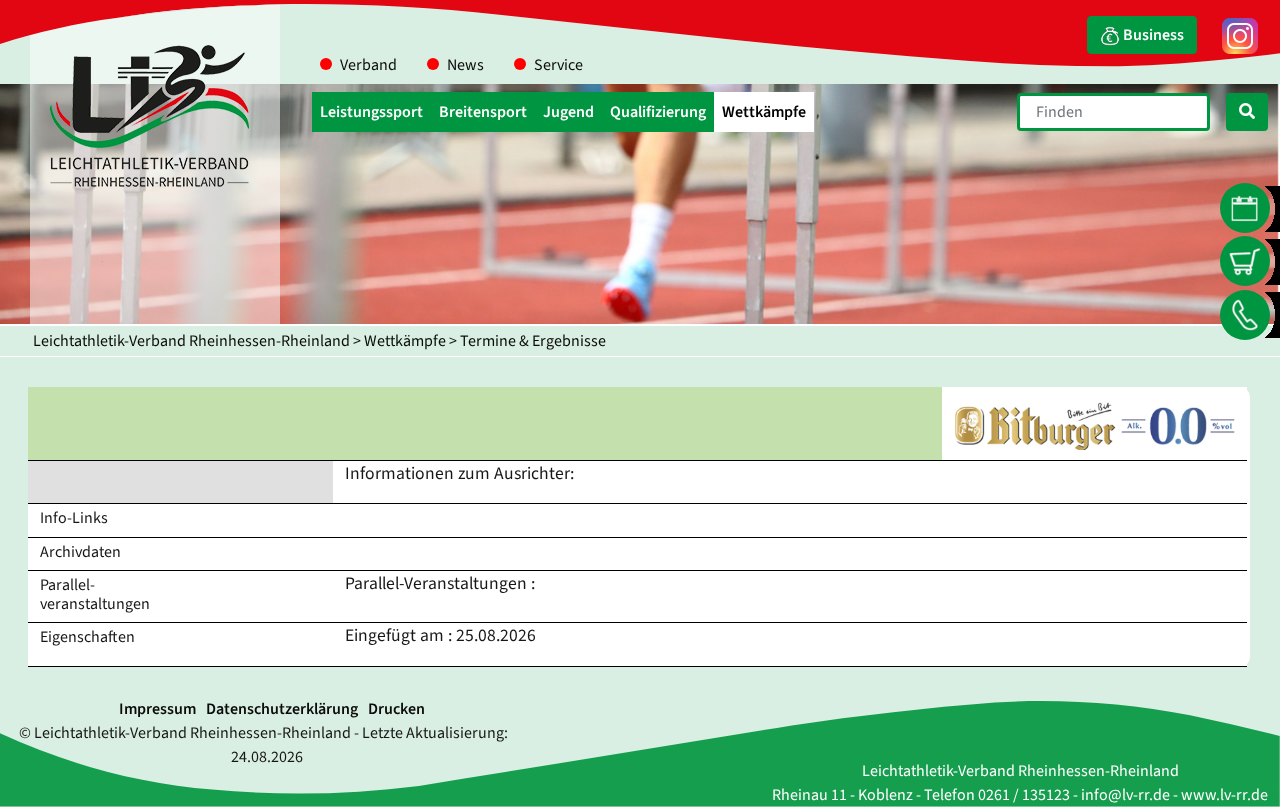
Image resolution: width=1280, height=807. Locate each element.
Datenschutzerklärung (282, 709)
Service (558, 65)
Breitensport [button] (483, 112)
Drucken (396, 709)
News (465, 65)
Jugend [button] (568, 112)
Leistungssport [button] (371, 112)
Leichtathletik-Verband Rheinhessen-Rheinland (191, 341)
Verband (368, 65)
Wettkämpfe (405, 341)
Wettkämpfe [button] (764, 112)
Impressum (157, 709)
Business (1152, 35)
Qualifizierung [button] (658, 112)
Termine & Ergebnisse (533, 341)
